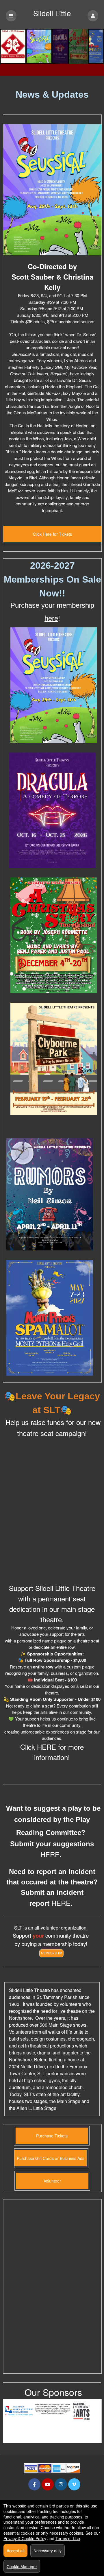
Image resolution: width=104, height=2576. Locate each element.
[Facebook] (34, 2484)
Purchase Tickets (52, 2136)
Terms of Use (68, 2538)
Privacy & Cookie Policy (25, 2538)
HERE (47, 1747)
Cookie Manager (22, 2566)
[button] (93, 16)
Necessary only (48, 2551)
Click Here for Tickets (52, 534)
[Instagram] (61, 2484)
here (51, 618)
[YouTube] (48, 2484)
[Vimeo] (74, 2484)
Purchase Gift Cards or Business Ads (51, 2158)
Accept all (15, 2551)
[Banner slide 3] (52, 46)
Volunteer (52, 2181)
